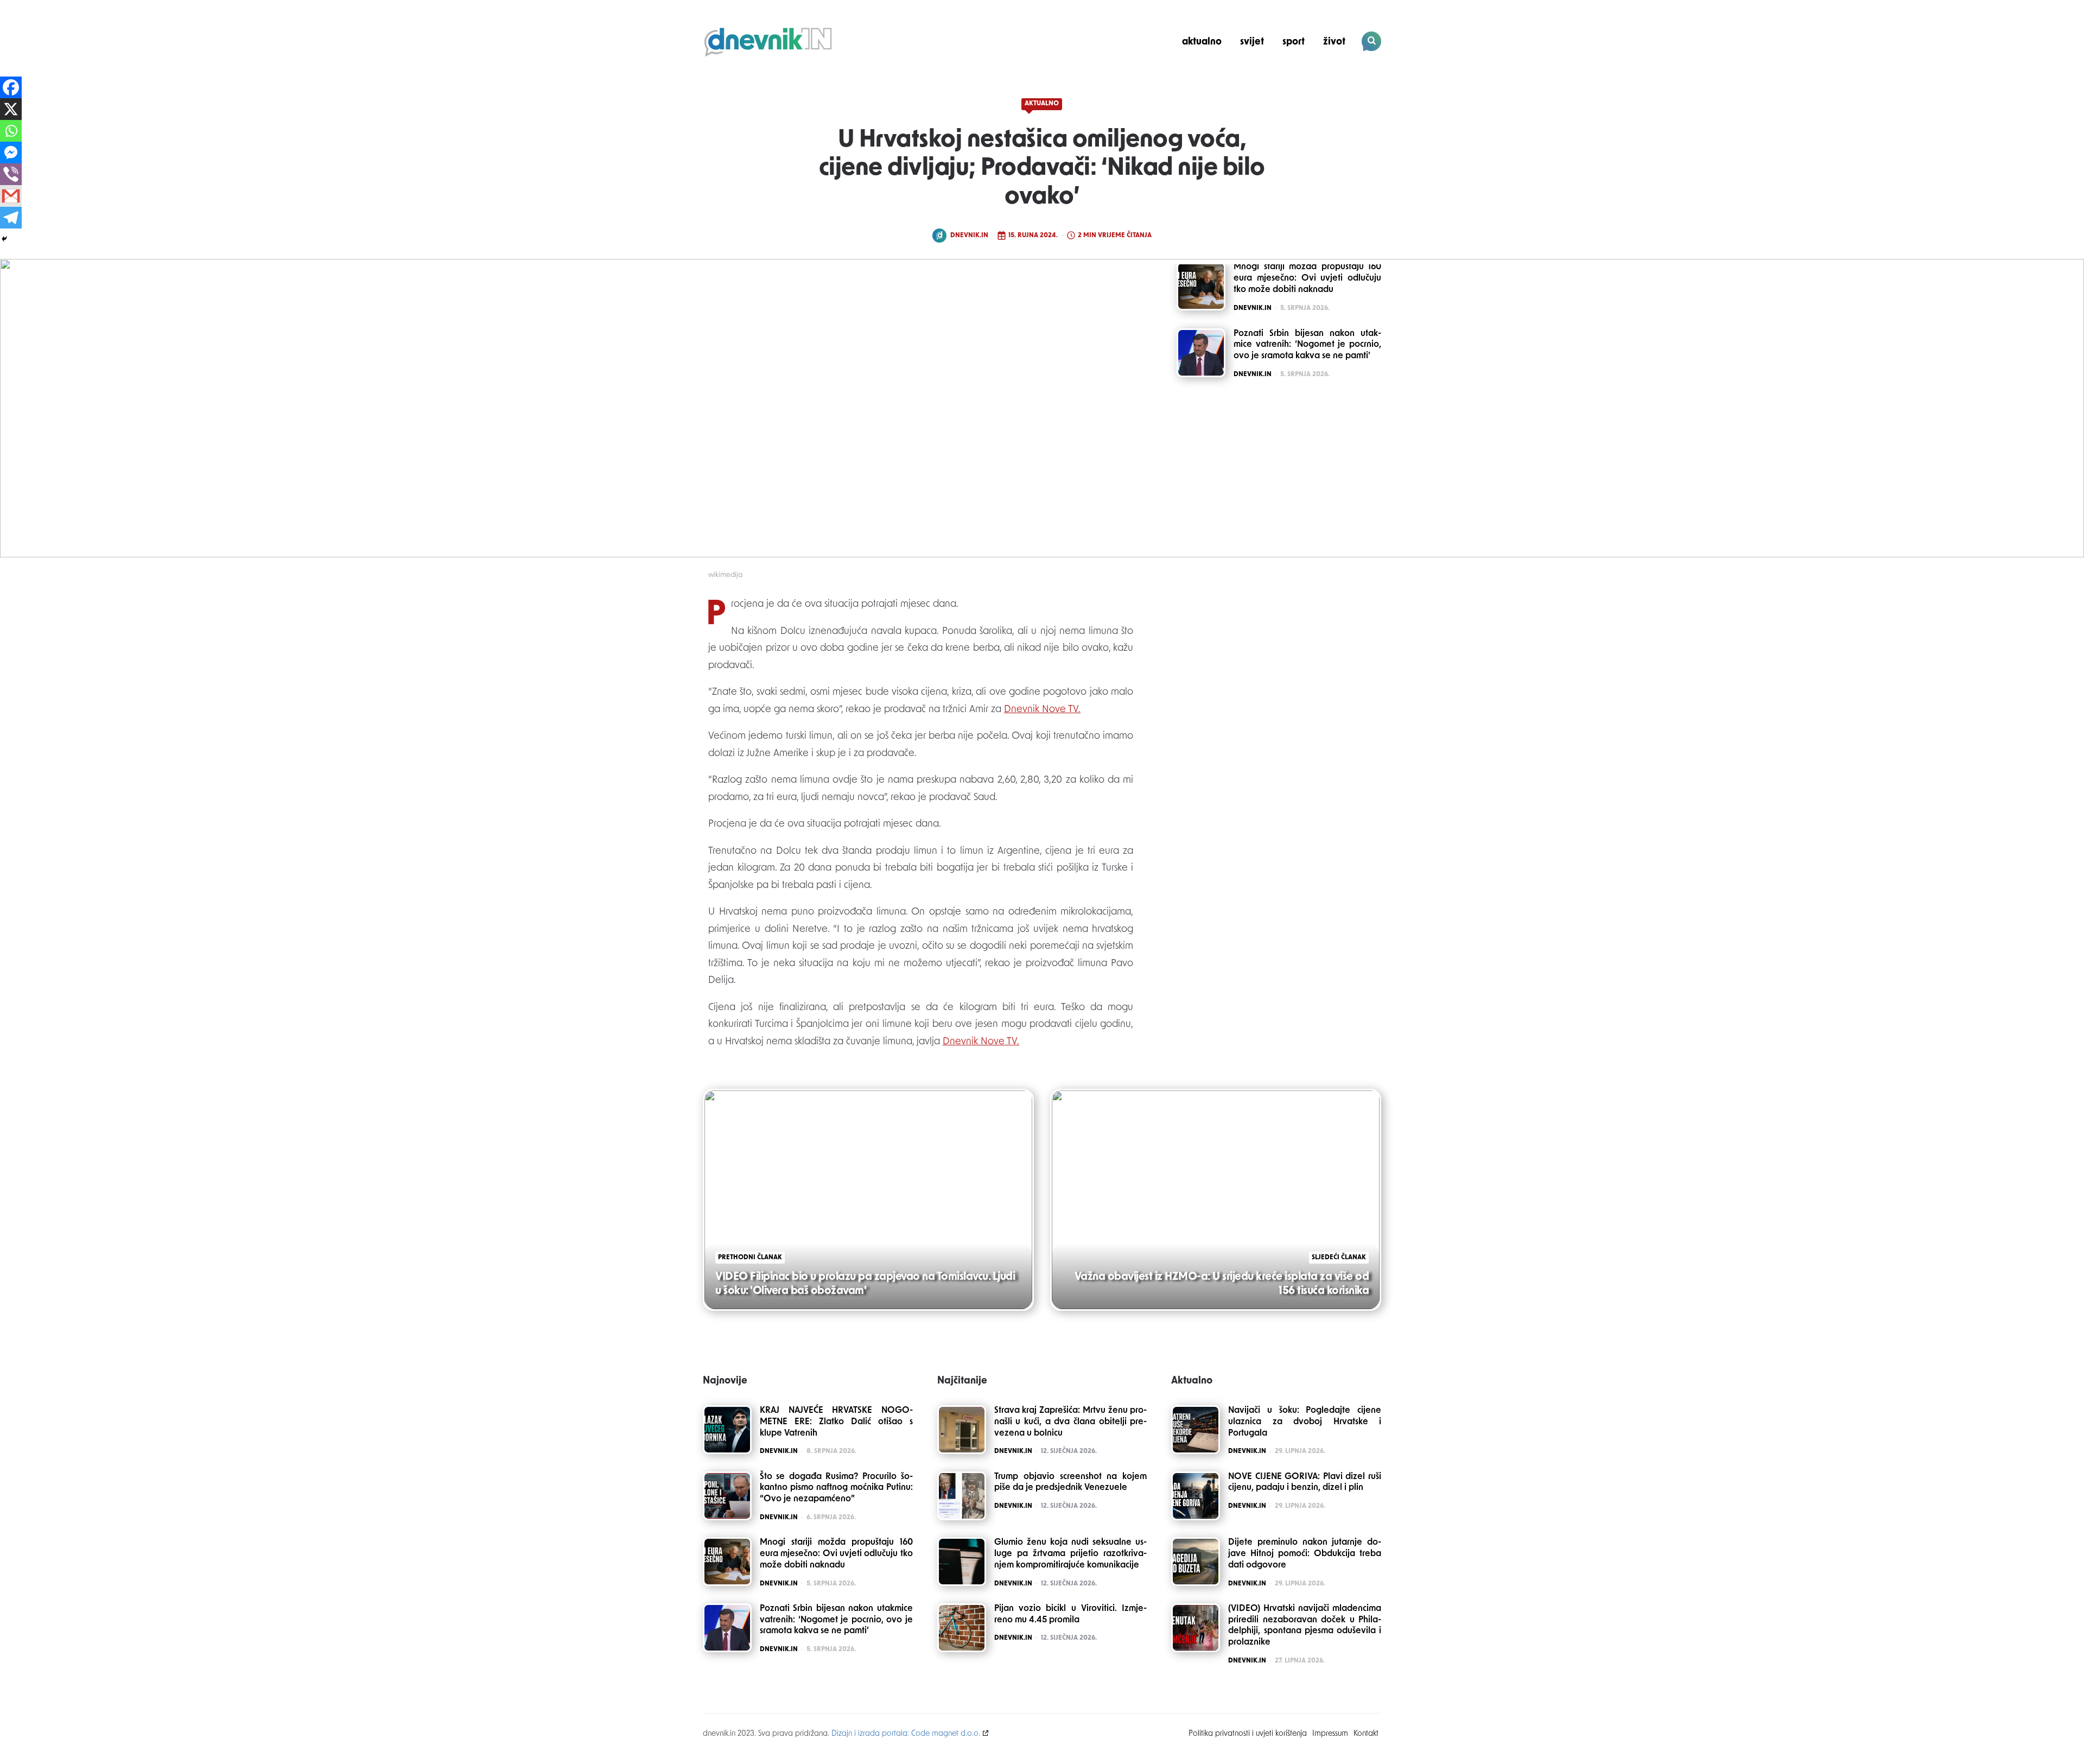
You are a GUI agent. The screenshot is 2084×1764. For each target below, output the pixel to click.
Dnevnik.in (969, 236)
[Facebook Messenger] (11, 153)
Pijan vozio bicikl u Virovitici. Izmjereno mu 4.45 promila (1071, 1614)
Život (1334, 42)
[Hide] (4, 239)
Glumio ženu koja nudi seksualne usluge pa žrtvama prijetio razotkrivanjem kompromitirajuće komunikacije (1071, 1554)
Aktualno (1202, 42)
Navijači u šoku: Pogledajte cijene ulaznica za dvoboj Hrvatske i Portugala (1305, 1422)
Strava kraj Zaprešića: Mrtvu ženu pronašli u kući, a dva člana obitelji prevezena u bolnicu (1071, 1422)
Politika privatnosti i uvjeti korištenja (1248, 1734)
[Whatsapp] (11, 131)
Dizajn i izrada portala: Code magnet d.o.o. (906, 1734)
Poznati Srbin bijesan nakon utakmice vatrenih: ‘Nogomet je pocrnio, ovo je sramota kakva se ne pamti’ (836, 1620)
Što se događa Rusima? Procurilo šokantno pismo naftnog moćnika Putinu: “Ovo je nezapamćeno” (836, 1488)
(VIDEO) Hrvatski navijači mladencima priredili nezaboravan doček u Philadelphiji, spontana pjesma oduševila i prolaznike (1305, 1626)
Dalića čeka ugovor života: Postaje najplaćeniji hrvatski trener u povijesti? (1307, 79)
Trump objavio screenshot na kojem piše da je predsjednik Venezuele (1071, 1483)
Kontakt (1366, 1734)
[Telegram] (11, 218)
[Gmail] (11, 196)
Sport (1294, 42)
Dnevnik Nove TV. (1042, 710)
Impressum (1330, 1734)
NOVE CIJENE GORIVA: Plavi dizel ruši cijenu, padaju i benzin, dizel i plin (1305, 1483)
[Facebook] (11, 87)
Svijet (1252, 42)
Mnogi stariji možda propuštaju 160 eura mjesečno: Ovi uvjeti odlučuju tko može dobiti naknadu (836, 1554)
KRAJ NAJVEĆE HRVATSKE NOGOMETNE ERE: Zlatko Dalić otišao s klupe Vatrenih (836, 1422)
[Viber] (11, 174)
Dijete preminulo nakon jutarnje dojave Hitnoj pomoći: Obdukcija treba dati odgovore (1305, 1554)
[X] (11, 109)
